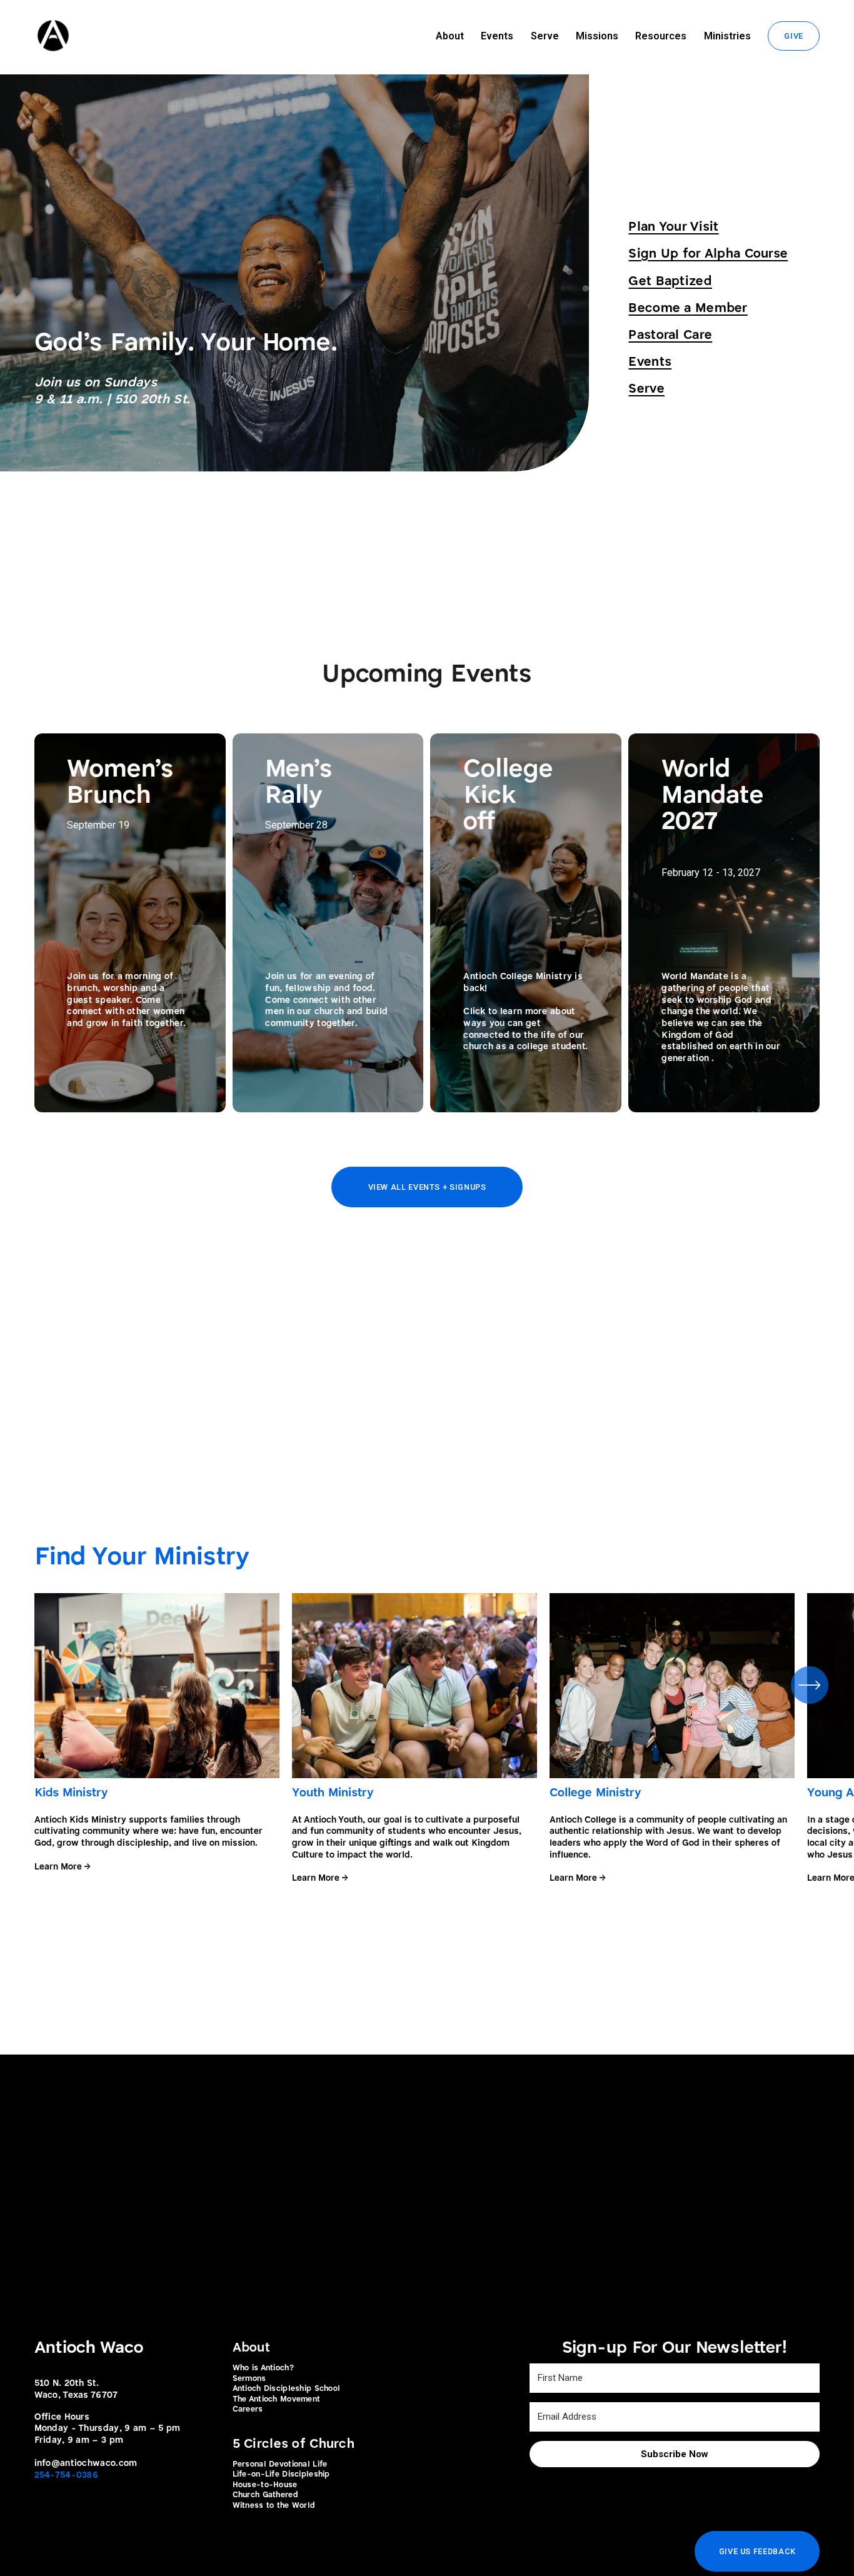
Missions (597, 36)
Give (794, 36)
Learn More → (62, 1867)
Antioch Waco (89, 2348)
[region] (427, 1738)
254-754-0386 (66, 2475)
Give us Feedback (757, 2551)
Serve (545, 36)
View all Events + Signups (427, 1187)
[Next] (810, 1685)
